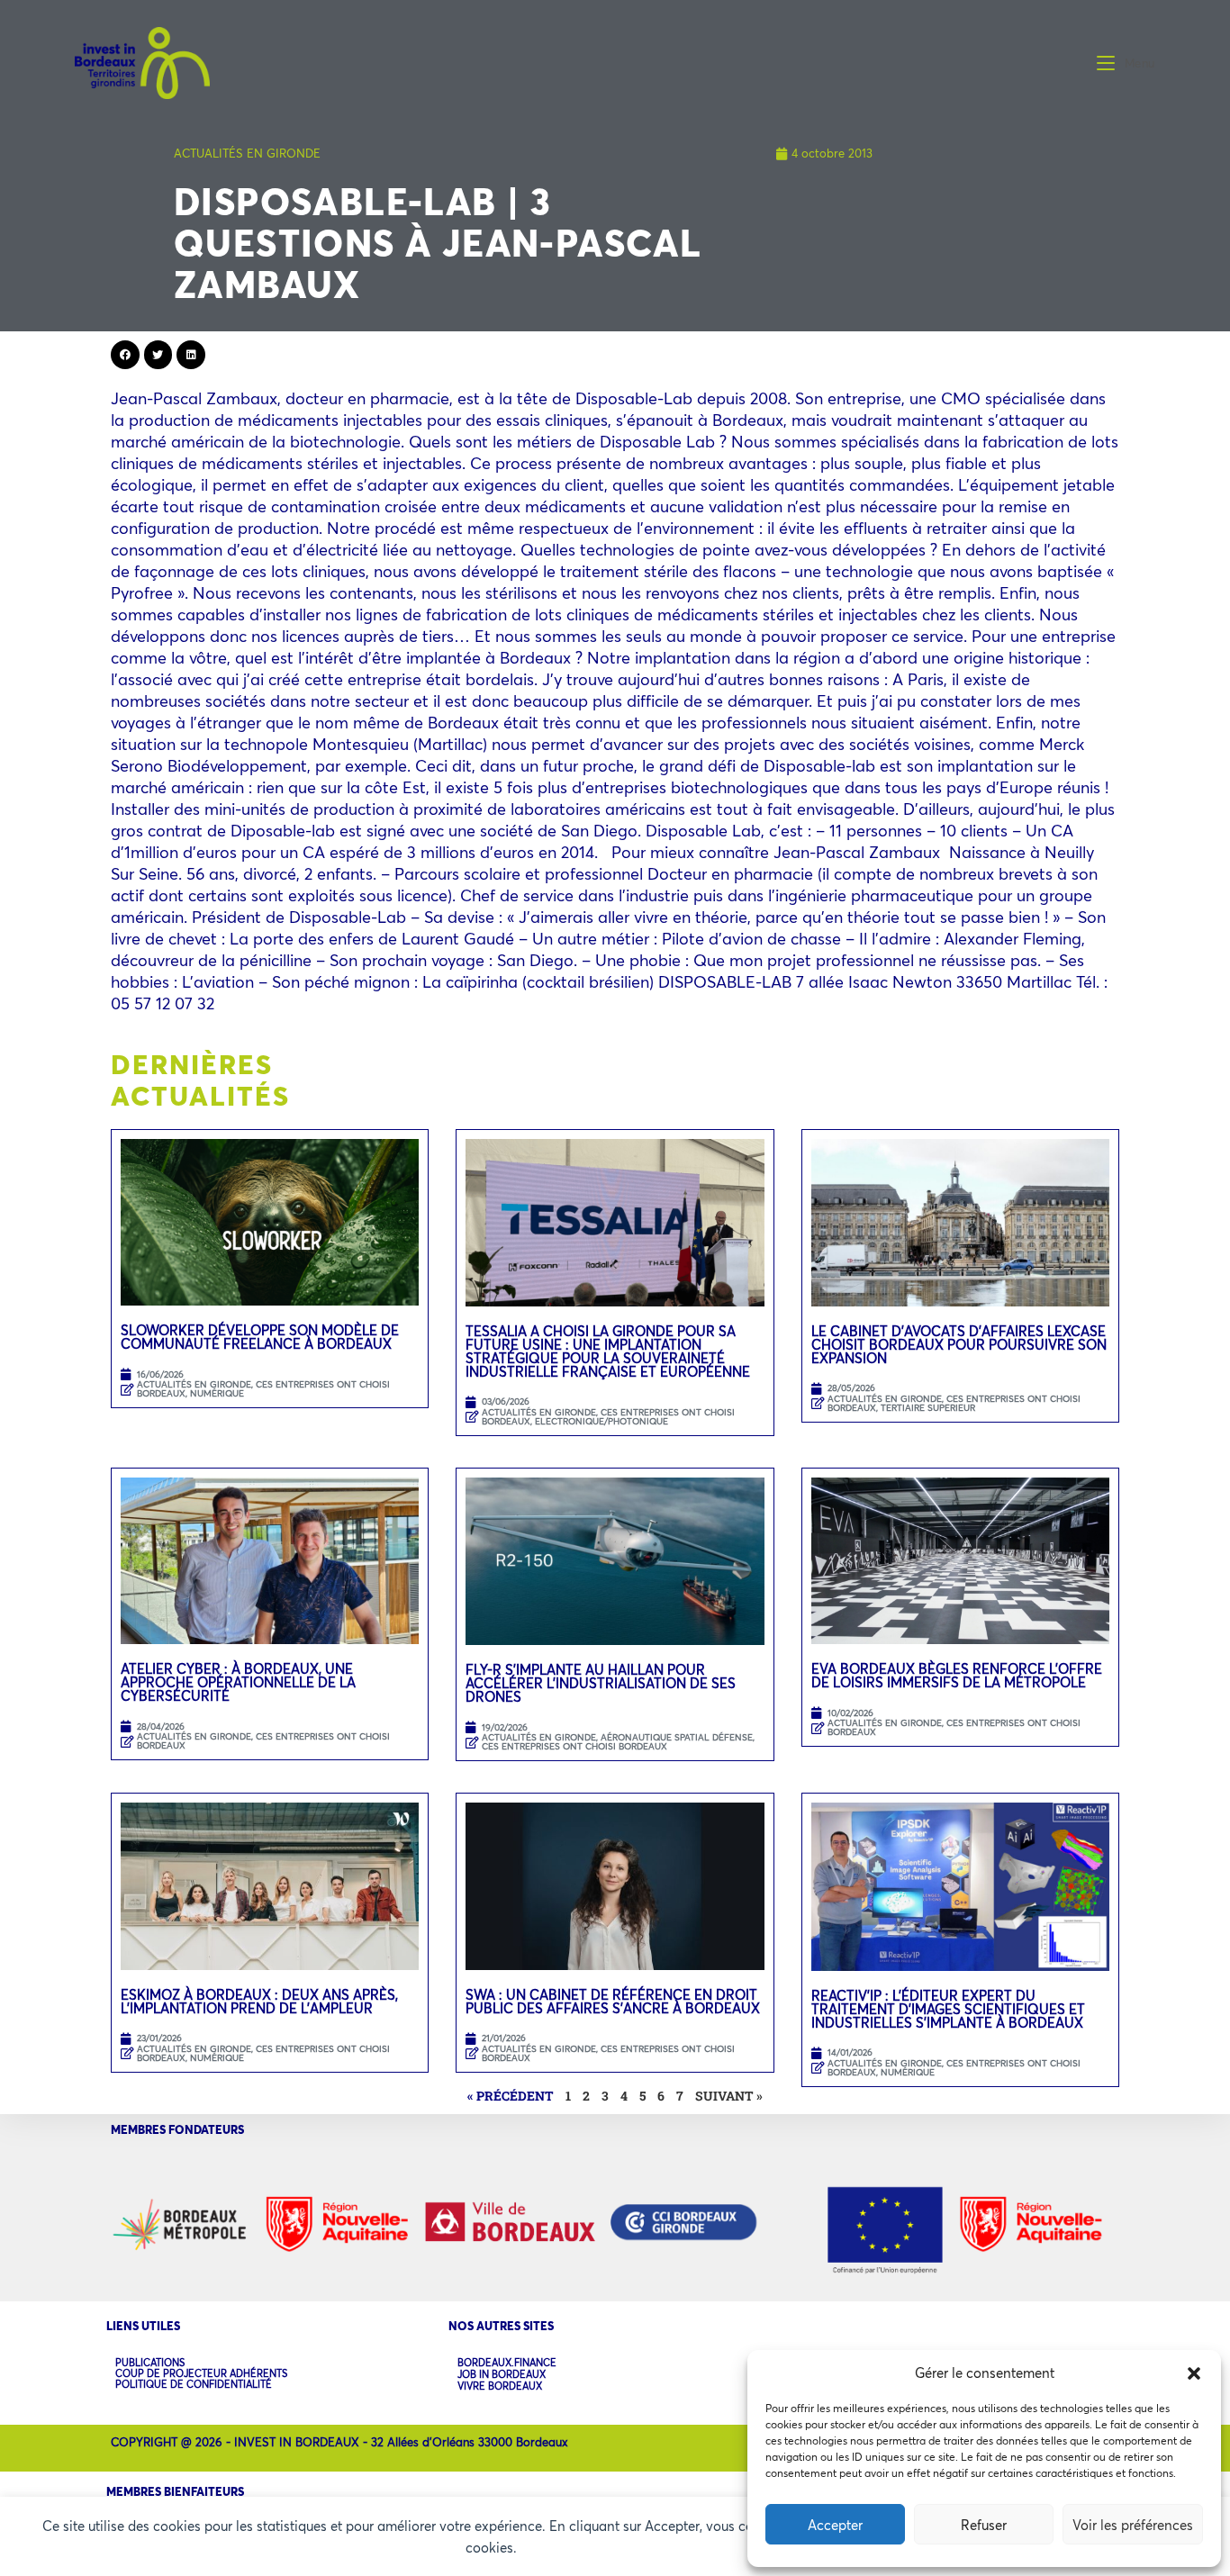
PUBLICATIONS (150, 2363)
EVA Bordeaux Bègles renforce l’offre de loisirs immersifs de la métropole (957, 1675)
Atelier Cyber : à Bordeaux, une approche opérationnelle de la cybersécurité (238, 1682)
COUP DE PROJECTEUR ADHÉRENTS (201, 2373)
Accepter (835, 2525)
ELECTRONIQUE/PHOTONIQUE (601, 1421)
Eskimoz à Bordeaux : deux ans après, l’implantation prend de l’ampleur (259, 2001)
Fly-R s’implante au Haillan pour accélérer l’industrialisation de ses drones (601, 1683)
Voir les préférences (1133, 2525)
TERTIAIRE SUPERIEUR (928, 1408)
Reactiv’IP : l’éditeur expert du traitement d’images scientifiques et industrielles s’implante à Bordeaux (948, 2009)
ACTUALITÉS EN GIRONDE (247, 153)
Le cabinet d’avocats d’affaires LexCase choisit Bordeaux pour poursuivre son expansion (959, 1344)
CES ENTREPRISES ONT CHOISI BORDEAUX (263, 1389)
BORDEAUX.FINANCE (507, 2363)
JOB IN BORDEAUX (502, 2375)
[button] (1194, 2373)
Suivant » (729, 2096)
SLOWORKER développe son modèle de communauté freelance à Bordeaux (260, 1337)
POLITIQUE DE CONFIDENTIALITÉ (194, 2384)
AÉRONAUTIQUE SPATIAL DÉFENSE (677, 1737)
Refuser (984, 2525)
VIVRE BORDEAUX (500, 2386)
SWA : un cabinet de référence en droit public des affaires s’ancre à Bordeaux (615, 2001)
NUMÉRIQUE (217, 1393)
